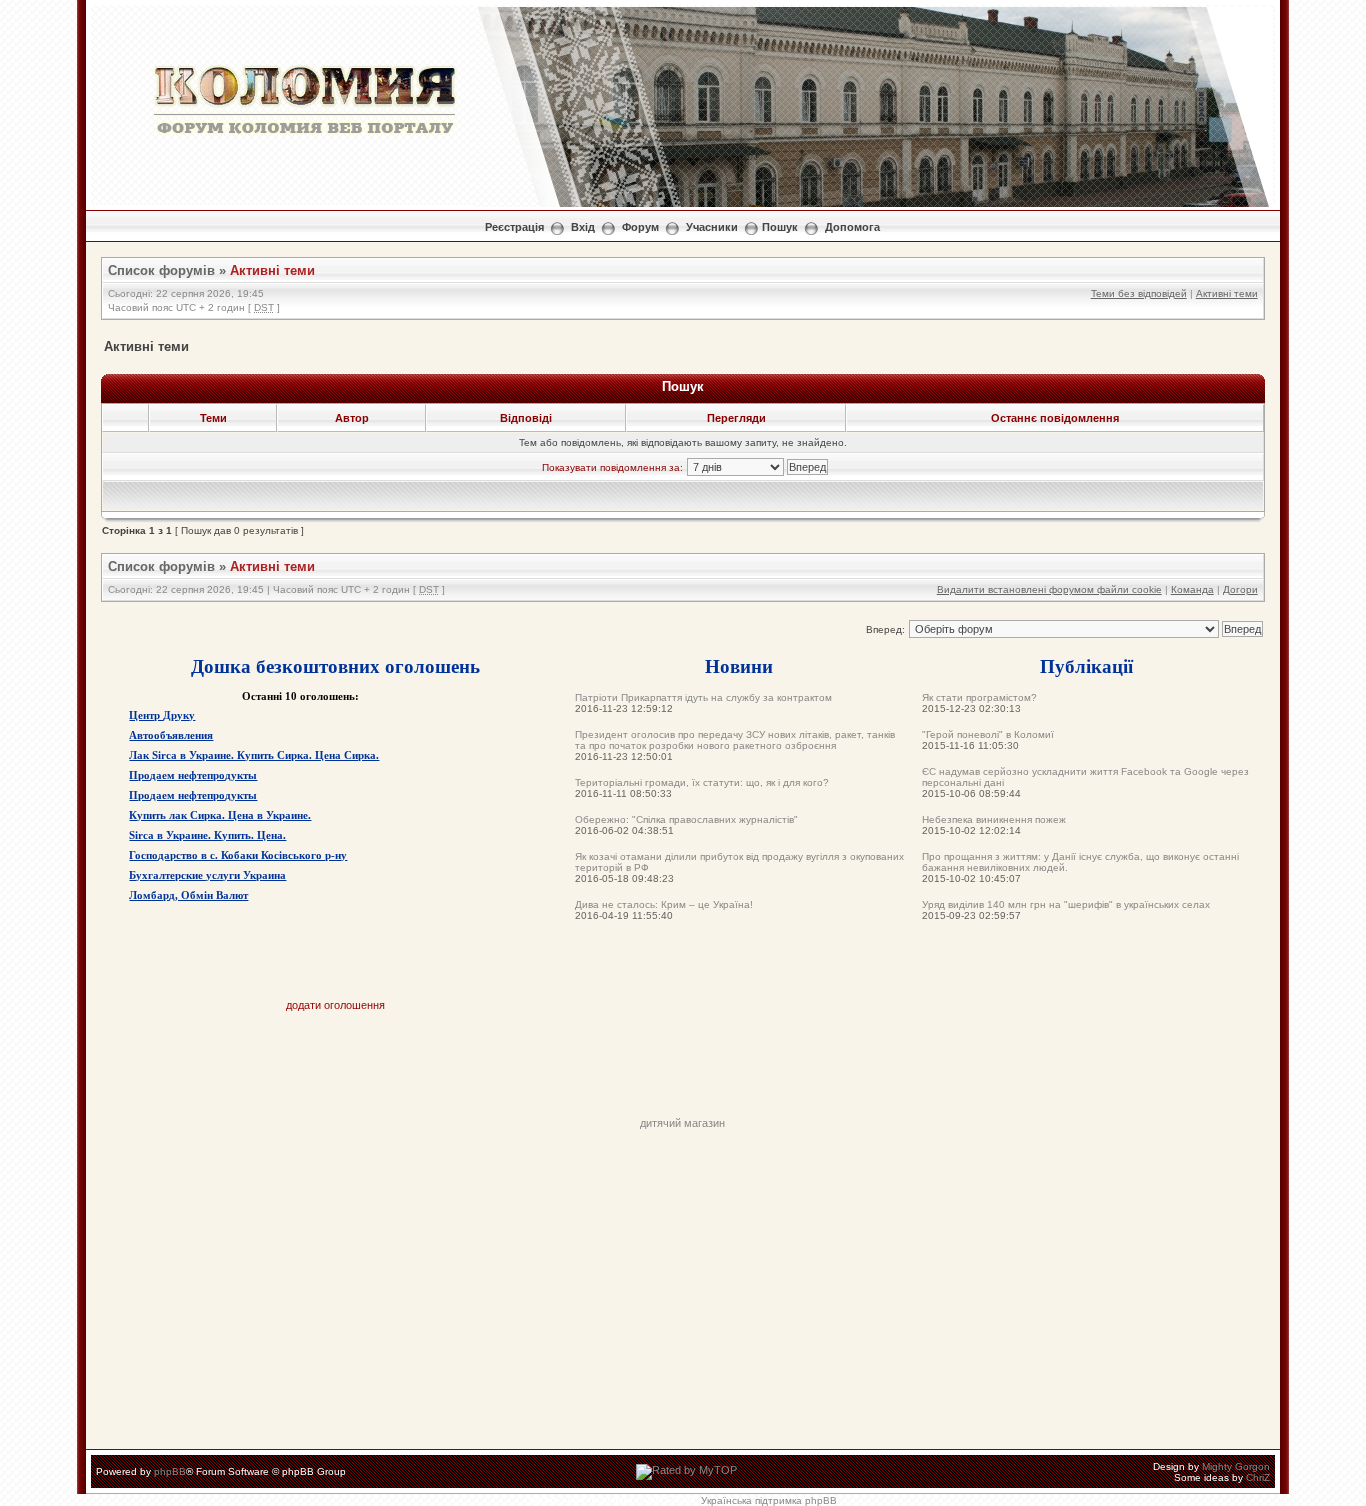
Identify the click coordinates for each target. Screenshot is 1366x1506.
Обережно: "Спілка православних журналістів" (686, 819)
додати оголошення (335, 1005)
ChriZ (1258, 1477)
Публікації (1086, 665)
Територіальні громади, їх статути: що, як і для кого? (702, 782)
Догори (1240, 589)
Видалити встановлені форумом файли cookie (1049, 589)
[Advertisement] (683, 1072)
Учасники (712, 227)
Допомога (852, 227)
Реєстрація (514, 227)
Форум (640, 227)
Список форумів (161, 270)
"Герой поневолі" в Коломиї (988, 734)
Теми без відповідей (1139, 293)
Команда (1192, 589)
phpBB (170, 1471)
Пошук (780, 227)
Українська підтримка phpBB (769, 1500)
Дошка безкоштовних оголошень (335, 665)
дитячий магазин (682, 1123)
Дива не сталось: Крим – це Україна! (664, 904)
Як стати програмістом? (979, 697)
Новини (739, 665)
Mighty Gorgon (1236, 1466)
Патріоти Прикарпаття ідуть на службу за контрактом (703, 697)
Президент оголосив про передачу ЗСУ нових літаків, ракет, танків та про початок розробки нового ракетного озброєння (735, 740)
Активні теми (272, 270)
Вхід (583, 227)
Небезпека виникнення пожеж (994, 819)
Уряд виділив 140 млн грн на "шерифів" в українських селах (1066, 904)
